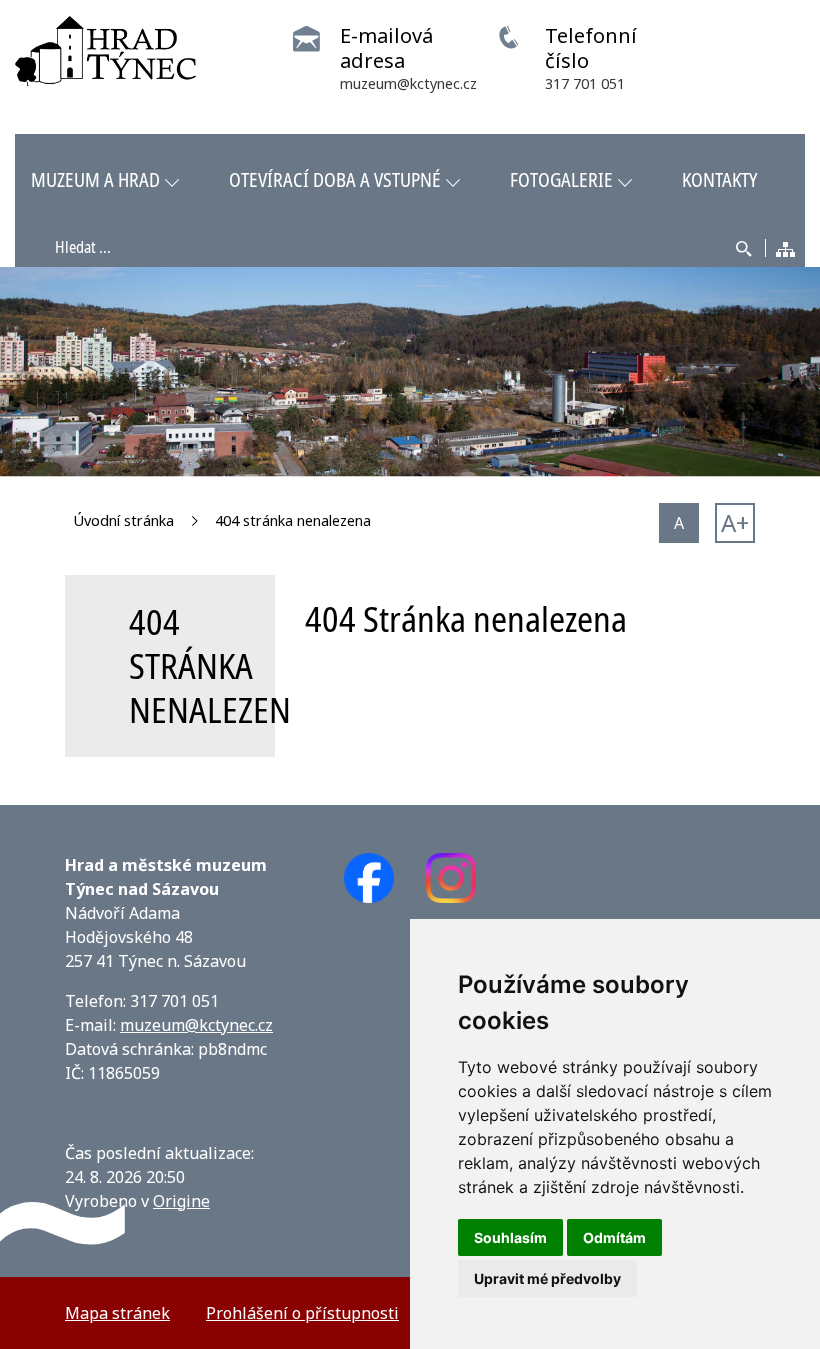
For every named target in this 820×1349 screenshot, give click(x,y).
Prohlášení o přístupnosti (302, 1313)
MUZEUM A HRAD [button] (95, 179)
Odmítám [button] (614, 1237)
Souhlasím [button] (510, 1237)
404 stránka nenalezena (293, 520)
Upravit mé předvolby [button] (547, 1278)
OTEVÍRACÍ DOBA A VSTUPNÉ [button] (335, 179)
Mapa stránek (117, 1313)
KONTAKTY (719, 179)
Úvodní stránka (123, 520)
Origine (181, 1201)
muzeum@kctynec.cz (196, 1025)
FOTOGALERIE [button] (561, 179)
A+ (735, 522)
